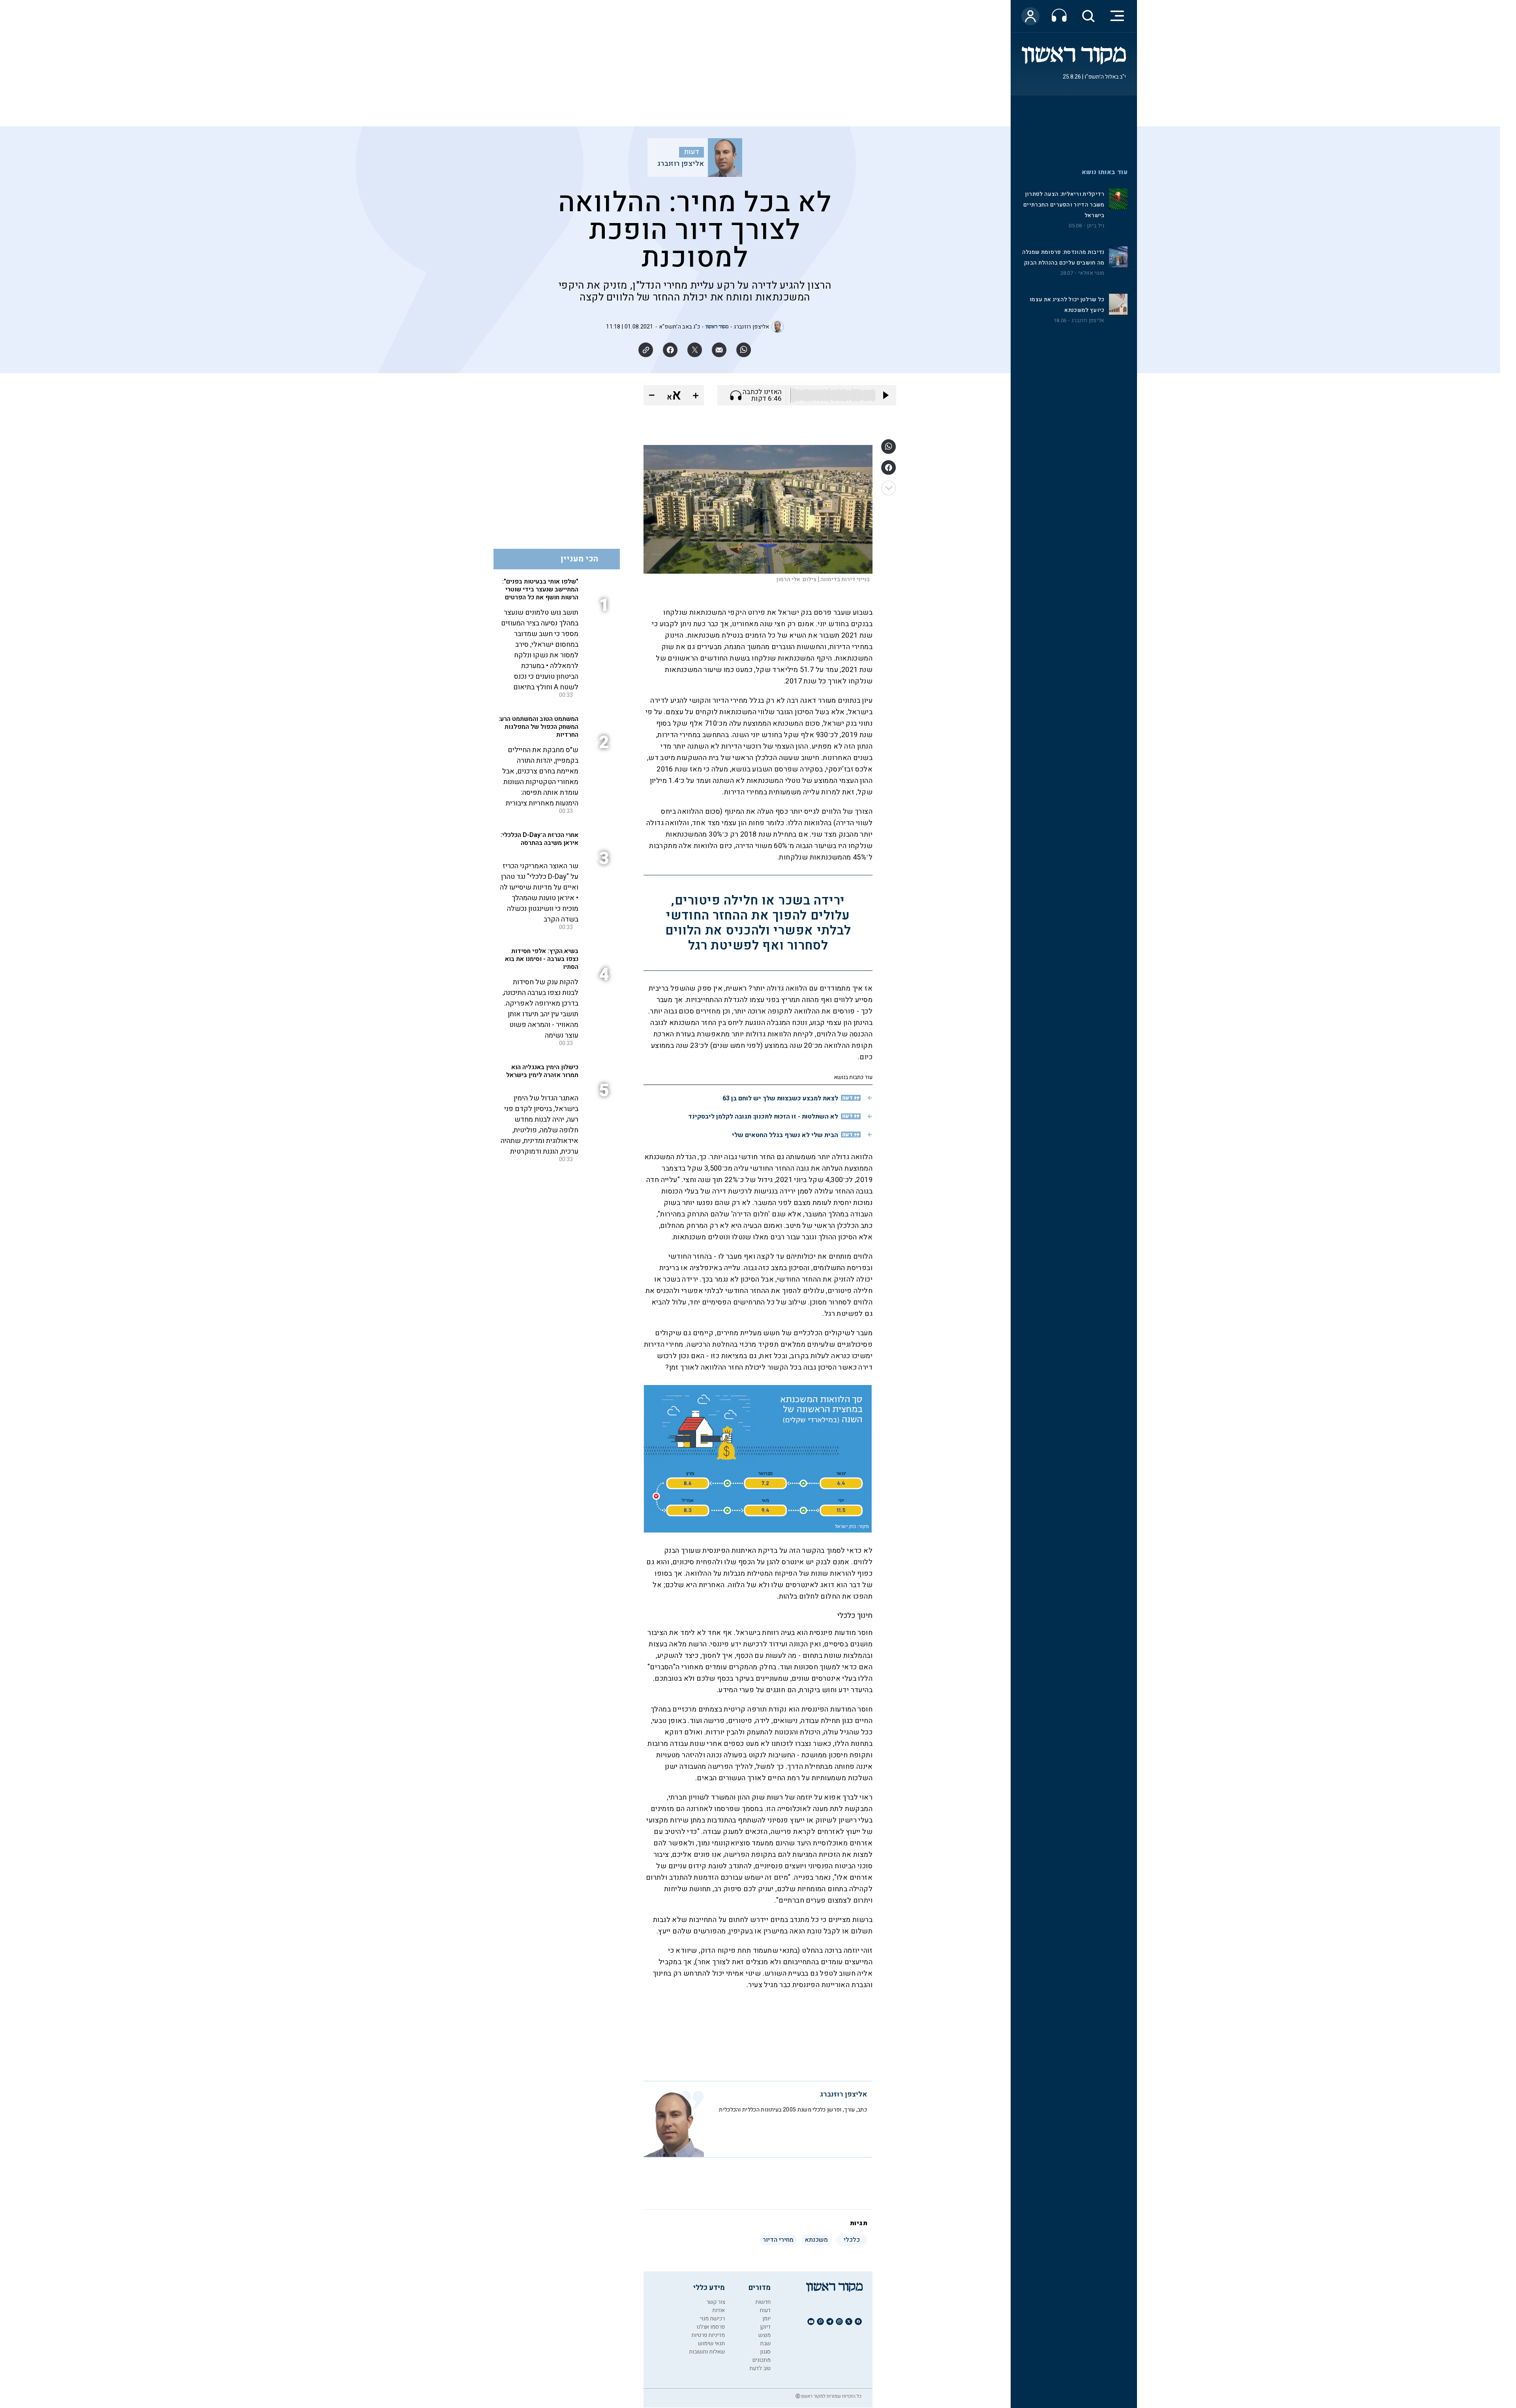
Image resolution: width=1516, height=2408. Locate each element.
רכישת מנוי (712, 2319)
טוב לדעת (760, 2368)
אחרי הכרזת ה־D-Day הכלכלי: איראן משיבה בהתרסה (539, 839)
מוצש (765, 2335)
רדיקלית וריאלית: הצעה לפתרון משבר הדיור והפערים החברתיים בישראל (1064, 205)
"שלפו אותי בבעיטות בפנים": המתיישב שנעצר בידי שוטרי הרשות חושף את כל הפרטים (540, 589)
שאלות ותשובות (707, 2352)
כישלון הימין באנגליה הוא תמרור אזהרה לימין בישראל (542, 1071)
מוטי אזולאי (1091, 273)
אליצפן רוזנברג (1088, 321)
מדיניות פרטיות (708, 2335)
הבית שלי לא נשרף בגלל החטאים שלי (785, 1135)
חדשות (763, 2302)
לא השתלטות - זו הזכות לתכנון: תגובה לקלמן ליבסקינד (763, 1117)
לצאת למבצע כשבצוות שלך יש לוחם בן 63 (780, 1098)
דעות (692, 152)
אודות (719, 2310)
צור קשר (716, 2302)
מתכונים (762, 2360)
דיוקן (765, 2327)
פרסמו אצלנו (711, 2327)
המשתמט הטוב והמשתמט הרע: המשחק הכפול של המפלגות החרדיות (538, 727)
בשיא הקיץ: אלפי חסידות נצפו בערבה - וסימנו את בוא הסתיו (542, 959)
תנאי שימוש (711, 2343)
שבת (765, 2343)
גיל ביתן (1096, 226)
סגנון (765, 2352)
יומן (766, 2319)
